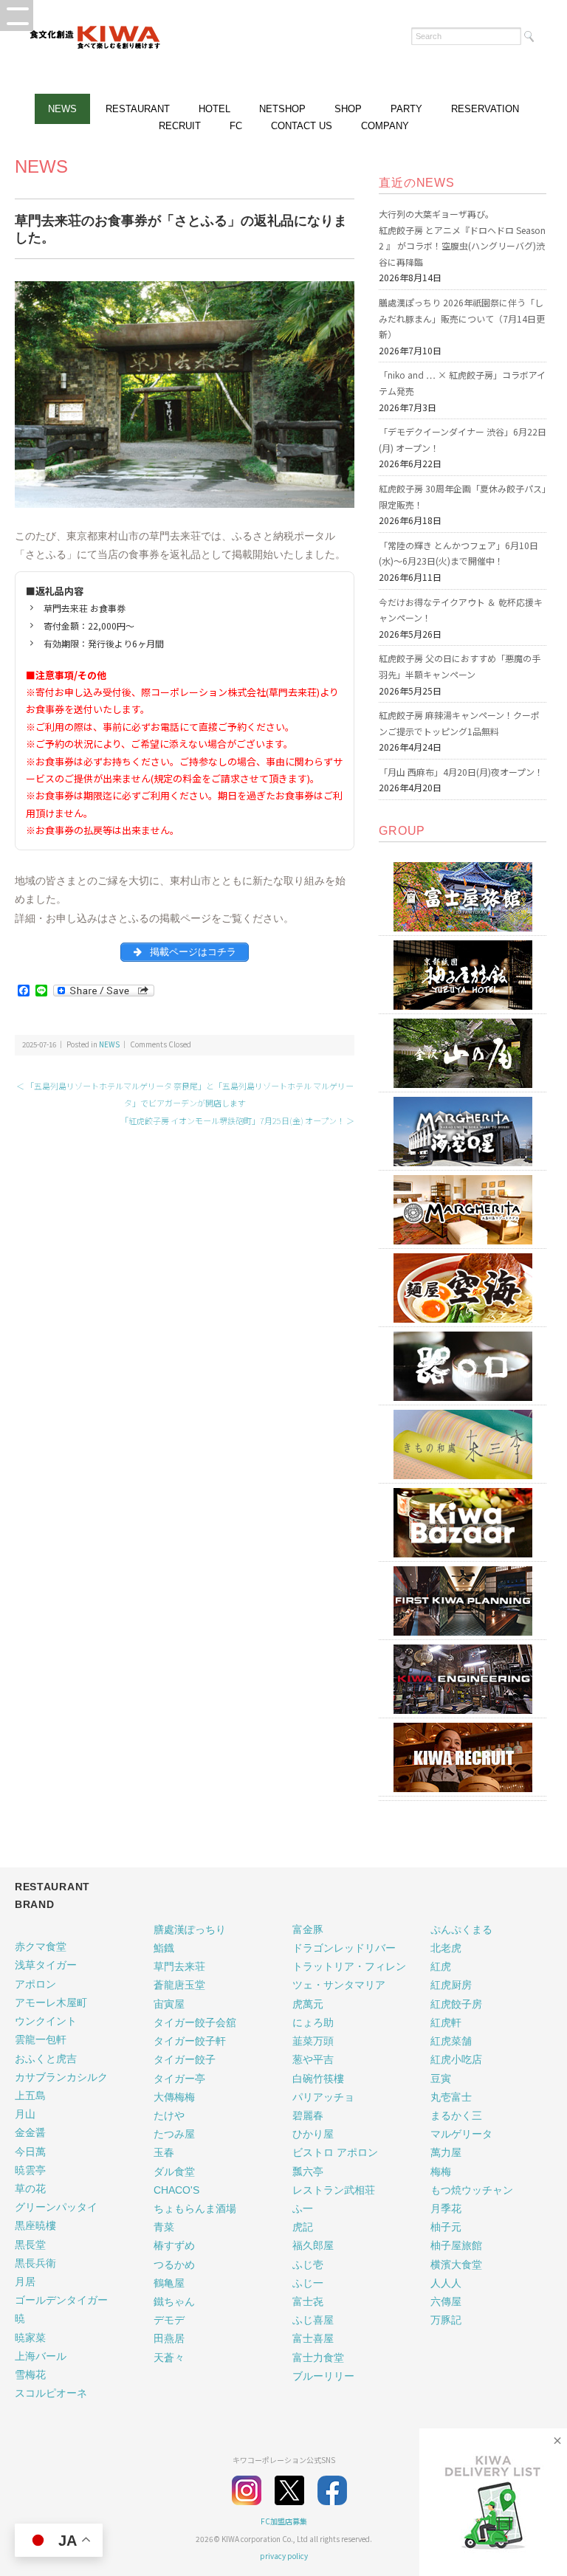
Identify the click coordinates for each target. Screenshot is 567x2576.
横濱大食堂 (456, 2265)
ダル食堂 (174, 2172)
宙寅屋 (169, 2004)
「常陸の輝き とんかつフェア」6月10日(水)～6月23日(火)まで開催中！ (458, 553)
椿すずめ (174, 2245)
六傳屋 (446, 2301)
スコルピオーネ (51, 2393)
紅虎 (441, 1966)
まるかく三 (456, 2115)
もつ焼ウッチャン (472, 2190)
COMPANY (385, 126)
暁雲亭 (30, 2170)
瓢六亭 (308, 2172)
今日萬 (30, 2152)
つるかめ (174, 2265)
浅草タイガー (46, 1965)
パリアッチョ (323, 2097)
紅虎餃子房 (456, 2004)
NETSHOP (282, 109)
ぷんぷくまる (461, 1929)
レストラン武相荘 (334, 2190)
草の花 (30, 2188)
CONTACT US (302, 126)
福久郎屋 (313, 2245)
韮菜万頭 (313, 2041)
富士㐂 (308, 2301)
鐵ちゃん (174, 2301)
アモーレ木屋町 (51, 2002)
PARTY (406, 109)
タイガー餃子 (185, 2059)
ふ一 (303, 2208)
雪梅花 (30, 2374)
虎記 (303, 2227)
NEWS (62, 109)
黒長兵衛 (35, 2263)
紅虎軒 (446, 2022)
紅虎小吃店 (456, 2059)
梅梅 (441, 2172)
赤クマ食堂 (41, 1946)
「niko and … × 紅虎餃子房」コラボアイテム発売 (462, 383)
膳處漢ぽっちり (190, 1929)
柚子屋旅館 (456, 2245)
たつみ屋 (174, 2134)
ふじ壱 (308, 2265)
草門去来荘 (179, 1966)
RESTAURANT (138, 109)
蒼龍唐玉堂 (179, 1985)
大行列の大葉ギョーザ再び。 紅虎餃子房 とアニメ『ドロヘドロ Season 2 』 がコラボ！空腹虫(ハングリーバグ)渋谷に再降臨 (462, 238)
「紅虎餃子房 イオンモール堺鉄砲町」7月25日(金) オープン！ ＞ (237, 1120)
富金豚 (308, 1929)
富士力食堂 (318, 2358)
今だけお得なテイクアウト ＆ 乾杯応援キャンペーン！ (461, 610)
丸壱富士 (451, 2097)
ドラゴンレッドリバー (344, 1948)
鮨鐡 (164, 1948)
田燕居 (169, 2338)
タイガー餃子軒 (190, 2041)
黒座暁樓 (35, 2225)
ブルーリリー (323, 2376)
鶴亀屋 (169, 2283)
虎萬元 (308, 2004)
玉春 (164, 2152)
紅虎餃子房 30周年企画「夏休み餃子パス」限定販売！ (463, 496)
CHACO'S (176, 2190)
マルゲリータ (461, 2134)
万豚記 (446, 2320)
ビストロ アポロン (335, 2152)
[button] (17, 16)
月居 (25, 2281)
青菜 (164, 2227)
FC (236, 126)
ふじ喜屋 (313, 2320)
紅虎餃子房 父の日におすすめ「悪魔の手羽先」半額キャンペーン (460, 666)
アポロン (35, 1984)
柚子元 (446, 2227)
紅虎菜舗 (451, 2041)
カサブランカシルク (61, 2077)
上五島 (30, 2095)
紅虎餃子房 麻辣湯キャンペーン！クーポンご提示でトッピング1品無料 (459, 723)
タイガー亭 (179, 2079)
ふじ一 (308, 2283)
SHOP (348, 109)
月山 (25, 2114)
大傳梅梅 (174, 2097)
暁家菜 (30, 2338)
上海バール (41, 2356)
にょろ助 (313, 2022)
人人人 (446, 2283)
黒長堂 (30, 2245)
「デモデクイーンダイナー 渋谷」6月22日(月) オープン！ (463, 440)
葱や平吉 (313, 2059)
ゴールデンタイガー (61, 2300)
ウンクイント (46, 2021)
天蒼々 (169, 2358)
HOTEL (214, 109)
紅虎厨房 (451, 1985)
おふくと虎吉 (46, 2059)
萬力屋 (446, 2152)
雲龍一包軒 (41, 2039)
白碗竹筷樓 (318, 2079)
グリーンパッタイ (56, 2207)
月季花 (446, 2208)
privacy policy (284, 2556)
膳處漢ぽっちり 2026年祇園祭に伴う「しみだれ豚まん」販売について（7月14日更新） (462, 318)
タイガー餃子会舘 (195, 2022)
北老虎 (446, 1948)
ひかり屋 (313, 2134)
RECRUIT (180, 126)
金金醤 (30, 2132)
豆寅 (441, 2079)
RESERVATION (485, 109)
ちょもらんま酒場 (195, 2208)
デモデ (169, 2320)
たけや (169, 2115)
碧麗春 (308, 2115)
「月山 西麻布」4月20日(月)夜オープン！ (461, 772)
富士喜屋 (313, 2338)
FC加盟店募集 (284, 2521)
